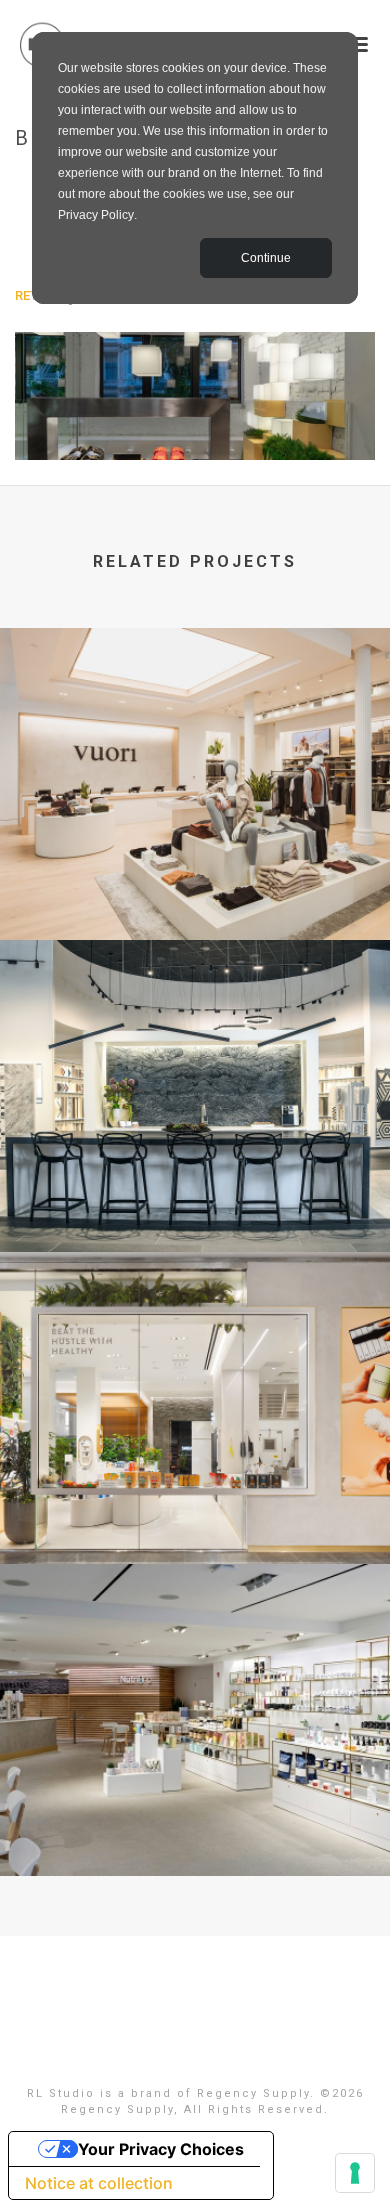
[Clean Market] (195, 1647)
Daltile (195, 1199)
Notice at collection (99, 2183)
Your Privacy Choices (161, 2149)
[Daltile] (195, 1023)
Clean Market (195, 1823)
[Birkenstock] (195, 394)
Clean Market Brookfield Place (195, 1511)
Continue (266, 258)
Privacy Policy (96, 215)
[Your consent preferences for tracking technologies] (355, 2173)
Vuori (195, 887)
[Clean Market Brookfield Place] (195, 1335)
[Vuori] (195, 711)
